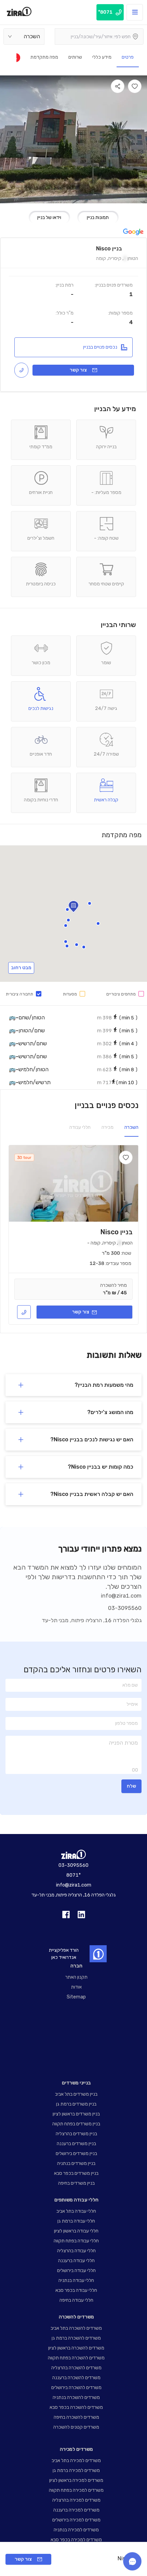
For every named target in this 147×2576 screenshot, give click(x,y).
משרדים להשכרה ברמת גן (76, 2338)
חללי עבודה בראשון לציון (76, 2231)
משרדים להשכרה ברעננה (76, 2378)
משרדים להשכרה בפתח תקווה (76, 2358)
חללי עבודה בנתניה (76, 2280)
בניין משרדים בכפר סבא (76, 2173)
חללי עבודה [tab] (80, 1127)
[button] (68, 920)
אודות (76, 1987)
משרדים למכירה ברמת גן (76, 2470)
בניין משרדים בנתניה (76, 2163)
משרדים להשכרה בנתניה (76, 2397)
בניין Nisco (116, 1232)
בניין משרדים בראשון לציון (76, 2114)
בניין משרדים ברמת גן (76, 2104)
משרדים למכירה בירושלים (76, 2520)
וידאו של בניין (49, 217)
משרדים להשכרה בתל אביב (76, 2328)
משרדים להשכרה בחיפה (76, 2417)
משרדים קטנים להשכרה (76, 2427)
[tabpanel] (73, 1235)
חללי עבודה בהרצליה (76, 2251)
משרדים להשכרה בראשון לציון (76, 2348)
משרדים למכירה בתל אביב (76, 2461)
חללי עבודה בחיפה (76, 2300)
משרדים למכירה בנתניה (76, 2530)
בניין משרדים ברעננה (76, 2144)
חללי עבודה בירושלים (76, 2271)
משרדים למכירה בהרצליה (76, 2500)
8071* (73, 1875)
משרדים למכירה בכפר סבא (76, 2540)
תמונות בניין (98, 217)
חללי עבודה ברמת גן (76, 2221)
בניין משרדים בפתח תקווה (76, 2124)
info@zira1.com (121, 1596)
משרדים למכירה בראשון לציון (76, 2480)
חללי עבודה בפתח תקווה (76, 2241)
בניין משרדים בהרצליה (76, 2134)
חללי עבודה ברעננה (76, 2261)
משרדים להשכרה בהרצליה (76, 2368)
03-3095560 (125, 1608)
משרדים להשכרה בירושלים (76, 2388)
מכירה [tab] (108, 1127)
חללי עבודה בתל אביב (76, 2211)
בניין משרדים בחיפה (76, 2183)
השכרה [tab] (131, 1127)
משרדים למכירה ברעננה (76, 2510)
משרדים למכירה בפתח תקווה (76, 2490)
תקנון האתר (76, 1977)
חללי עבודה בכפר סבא (76, 2290)
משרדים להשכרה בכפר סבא (76, 2407)
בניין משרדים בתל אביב (76, 2094)
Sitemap (76, 1997)
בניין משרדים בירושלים (76, 2153)
